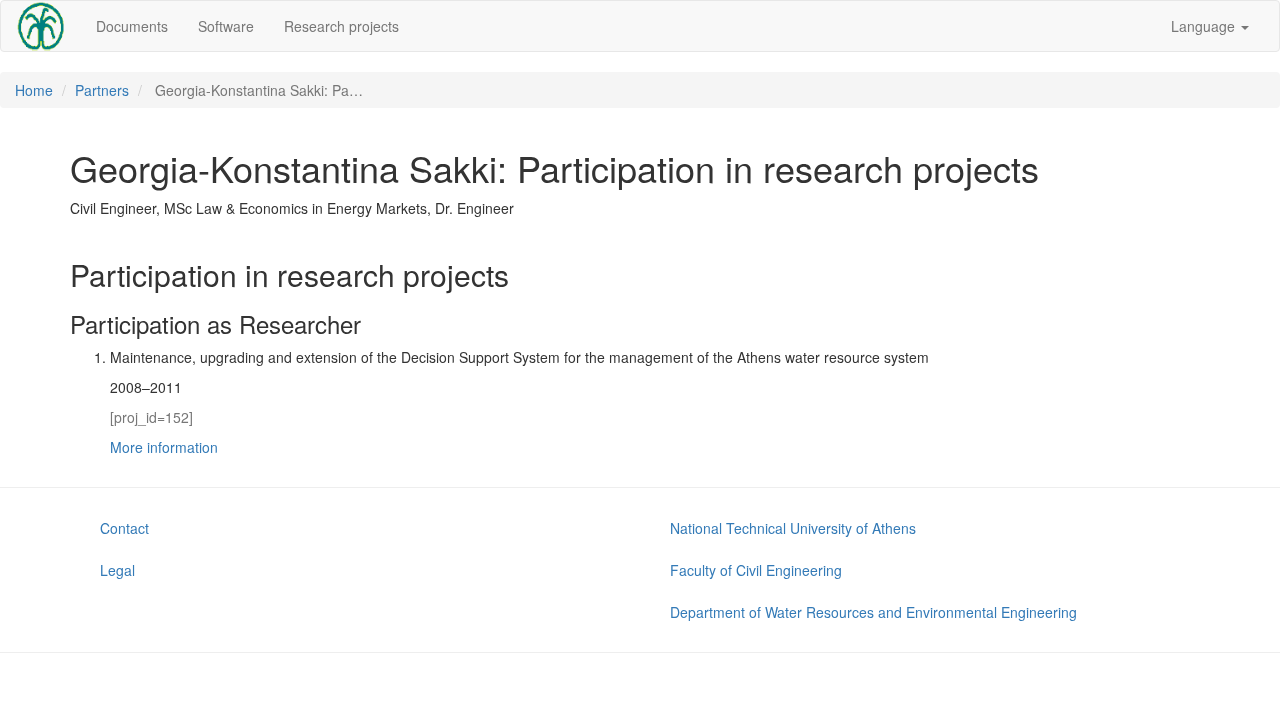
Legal (117, 570)
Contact (124, 528)
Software (226, 26)
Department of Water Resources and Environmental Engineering (873, 612)
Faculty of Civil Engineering (756, 570)
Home (34, 90)
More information (164, 447)
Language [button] (1205, 26)
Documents (132, 26)
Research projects (341, 26)
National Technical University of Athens (793, 528)
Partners (102, 90)
